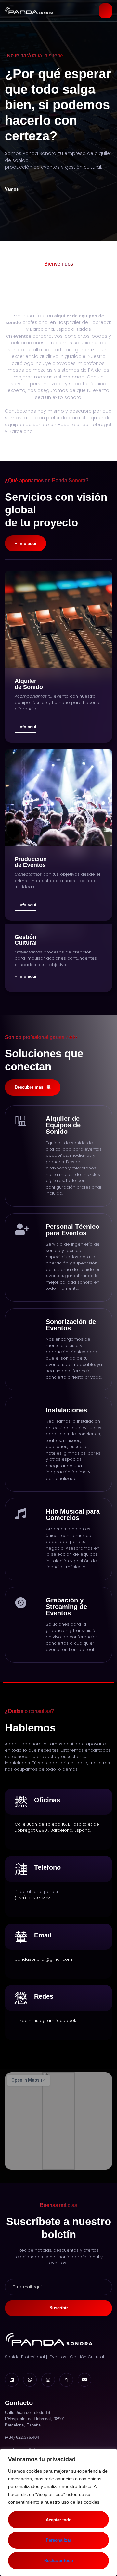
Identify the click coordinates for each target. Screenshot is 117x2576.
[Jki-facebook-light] (66, 2380)
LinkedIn (23, 2021)
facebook (66, 2021)
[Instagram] (48, 2380)
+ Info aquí (26, 727)
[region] (58, 2512)
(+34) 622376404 (33, 1898)
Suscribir (59, 2308)
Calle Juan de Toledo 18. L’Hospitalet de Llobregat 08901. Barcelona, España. (57, 1827)
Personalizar (58, 2540)
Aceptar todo (59, 2520)
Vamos (12, 189)
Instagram (43, 2021)
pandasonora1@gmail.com (43, 1959)
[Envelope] (84, 2380)
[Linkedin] (12, 2380)
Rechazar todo (59, 2561)
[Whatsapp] (30, 2380)
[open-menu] (105, 11)
